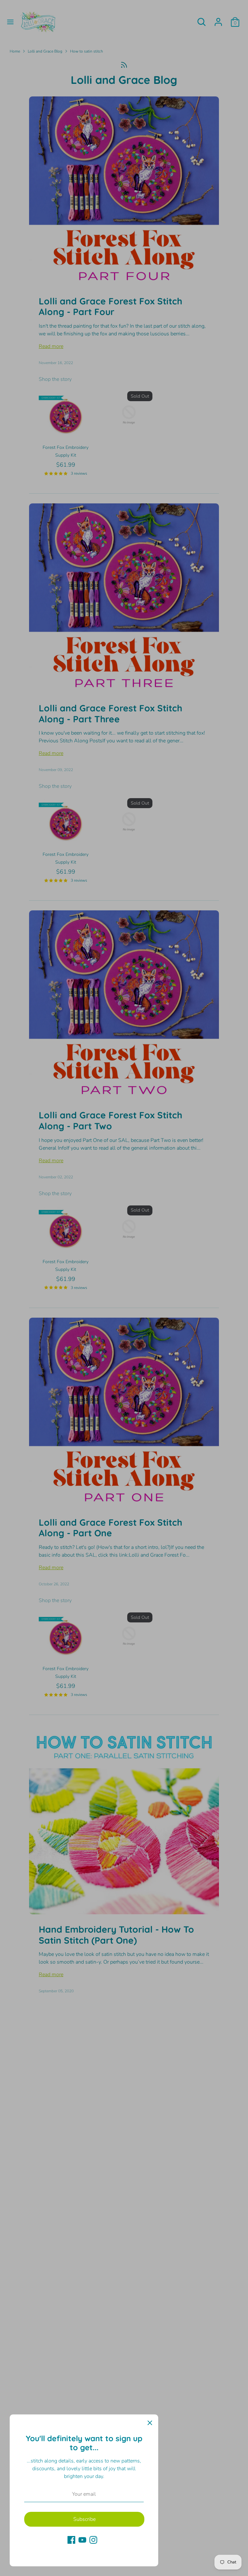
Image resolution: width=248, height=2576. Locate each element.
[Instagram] (93, 2540)
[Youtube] (82, 2540)
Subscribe (84, 2519)
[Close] (150, 2423)
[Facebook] (71, 2540)
